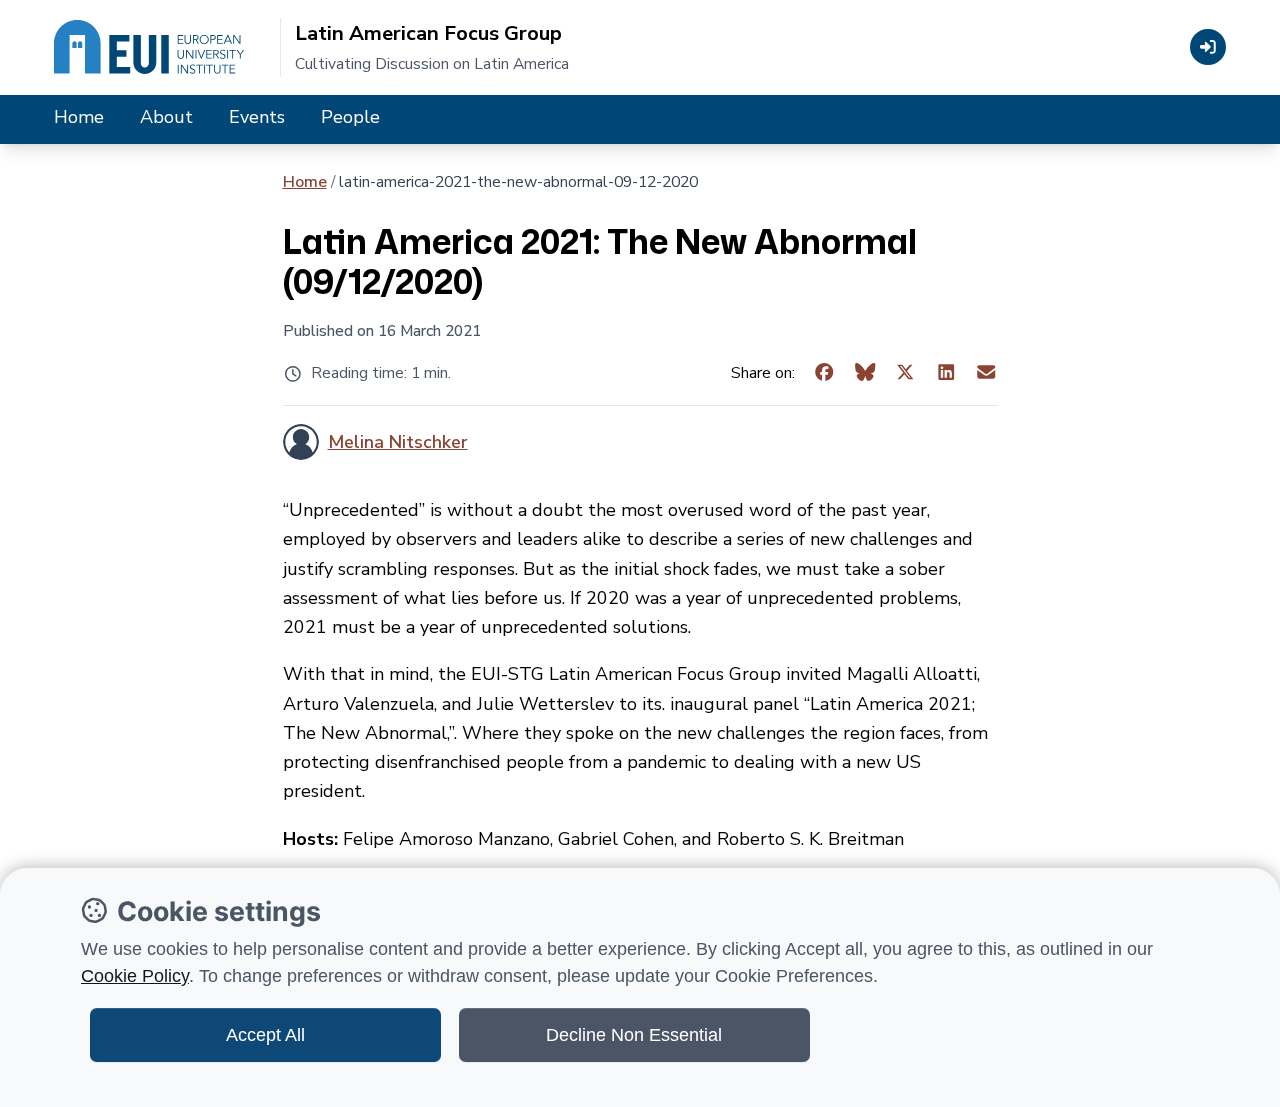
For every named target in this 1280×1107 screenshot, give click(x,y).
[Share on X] (905, 373)
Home (79, 117)
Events (257, 117)
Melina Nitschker (398, 442)
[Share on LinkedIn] (946, 373)
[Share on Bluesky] (865, 373)
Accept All (265, 1035)
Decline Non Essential (634, 1035)
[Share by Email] (986, 373)
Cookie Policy (135, 976)
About (166, 117)
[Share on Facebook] (824, 373)
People (350, 117)
